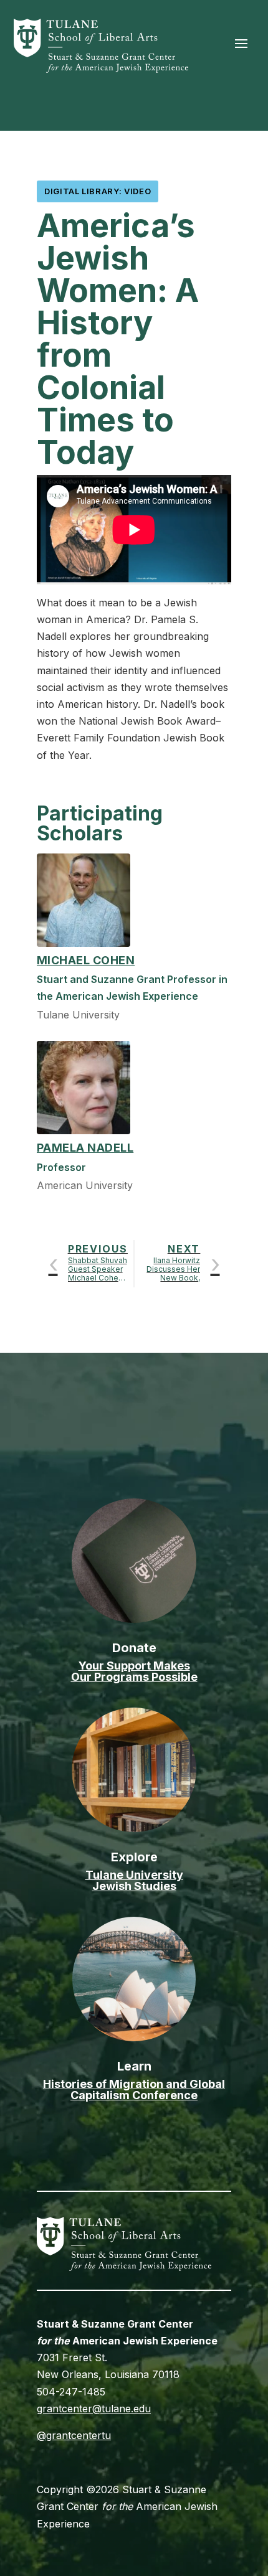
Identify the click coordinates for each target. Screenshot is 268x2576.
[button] (241, 43)
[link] (101, 69)
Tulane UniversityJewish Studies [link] (134, 1880)
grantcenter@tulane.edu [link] (94, 2409)
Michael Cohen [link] (86, 960)
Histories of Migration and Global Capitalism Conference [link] (134, 2089)
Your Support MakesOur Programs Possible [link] (134, 1671)
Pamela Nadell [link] (85, 1148)
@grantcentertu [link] (74, 2435)
